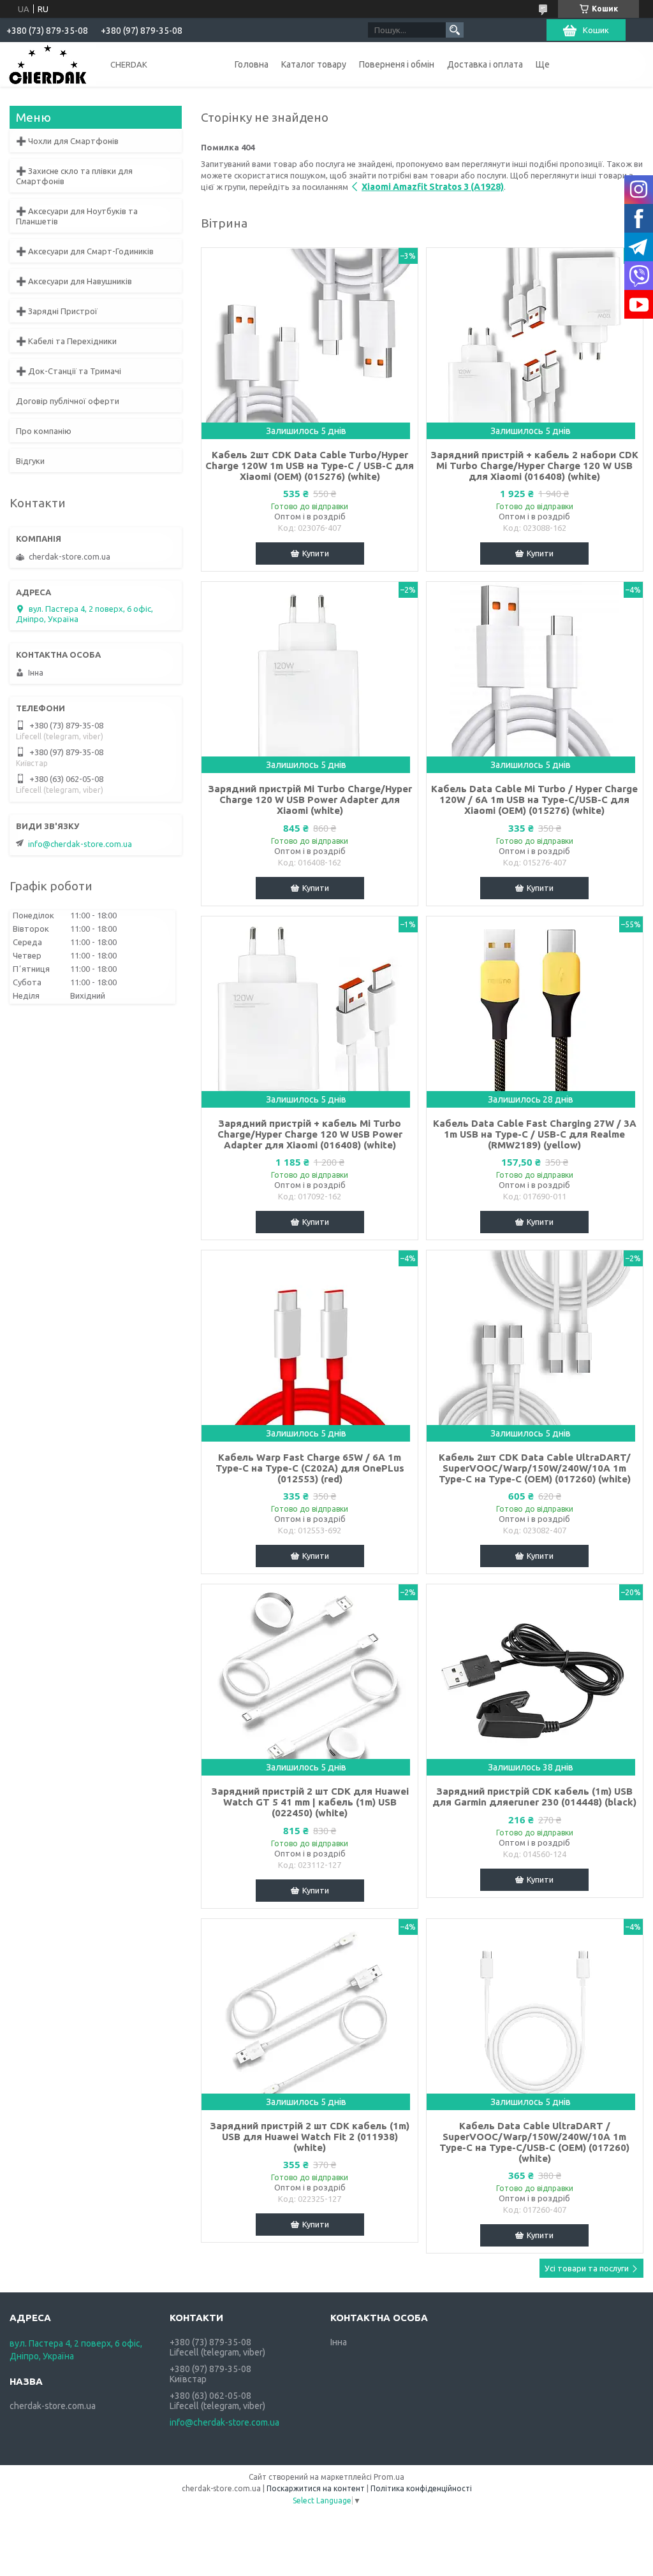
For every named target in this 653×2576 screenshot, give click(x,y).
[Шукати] (455, 30)
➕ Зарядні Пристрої (57, 311)
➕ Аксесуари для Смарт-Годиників (85, 251)
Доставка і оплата (485, 64)
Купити (316, 553)
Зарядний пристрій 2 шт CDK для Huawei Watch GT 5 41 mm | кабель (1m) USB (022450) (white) (310, 1802)
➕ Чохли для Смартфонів (67, 141)
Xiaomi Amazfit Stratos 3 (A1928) (433, 187)
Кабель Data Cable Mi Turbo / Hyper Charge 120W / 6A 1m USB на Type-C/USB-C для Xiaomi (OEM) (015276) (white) (534, 800)
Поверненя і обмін (397, 64)
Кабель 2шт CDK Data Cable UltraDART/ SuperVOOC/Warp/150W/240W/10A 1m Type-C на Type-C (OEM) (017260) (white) (535, 1468)
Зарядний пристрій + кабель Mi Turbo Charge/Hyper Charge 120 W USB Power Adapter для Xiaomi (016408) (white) (310, 1134)
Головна (252, 64)
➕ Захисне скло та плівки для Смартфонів (74, 176)
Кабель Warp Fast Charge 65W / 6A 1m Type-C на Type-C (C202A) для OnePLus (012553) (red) (310, 1468)
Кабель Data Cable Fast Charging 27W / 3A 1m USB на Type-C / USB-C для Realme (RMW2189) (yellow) (535, 1134)
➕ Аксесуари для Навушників (74, 281)
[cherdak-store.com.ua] (48, 64)
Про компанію (44, 431)
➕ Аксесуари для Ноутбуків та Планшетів (77, 216)
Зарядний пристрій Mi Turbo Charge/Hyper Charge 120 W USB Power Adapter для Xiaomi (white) (310, 800)
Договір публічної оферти (68, 401)
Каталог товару (314, 64)
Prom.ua (389, 2477)
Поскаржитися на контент (316, 2488)
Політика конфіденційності (421, 2488)
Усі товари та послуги (587, 2268)
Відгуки (30, 461)
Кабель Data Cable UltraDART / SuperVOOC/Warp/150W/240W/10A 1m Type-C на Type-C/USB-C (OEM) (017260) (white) (534, 2142)
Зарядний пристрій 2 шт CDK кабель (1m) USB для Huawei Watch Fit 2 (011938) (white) (310, 2137)
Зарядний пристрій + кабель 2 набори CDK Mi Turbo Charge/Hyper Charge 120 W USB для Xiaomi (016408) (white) (534, 466)
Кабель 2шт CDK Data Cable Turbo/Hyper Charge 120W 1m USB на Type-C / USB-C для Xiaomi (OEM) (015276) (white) (310, 466)
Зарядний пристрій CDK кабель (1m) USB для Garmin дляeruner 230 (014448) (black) (534, 1797)
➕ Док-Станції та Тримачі (69, 371)
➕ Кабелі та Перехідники (66, 341)
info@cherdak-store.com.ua (80, 844)
